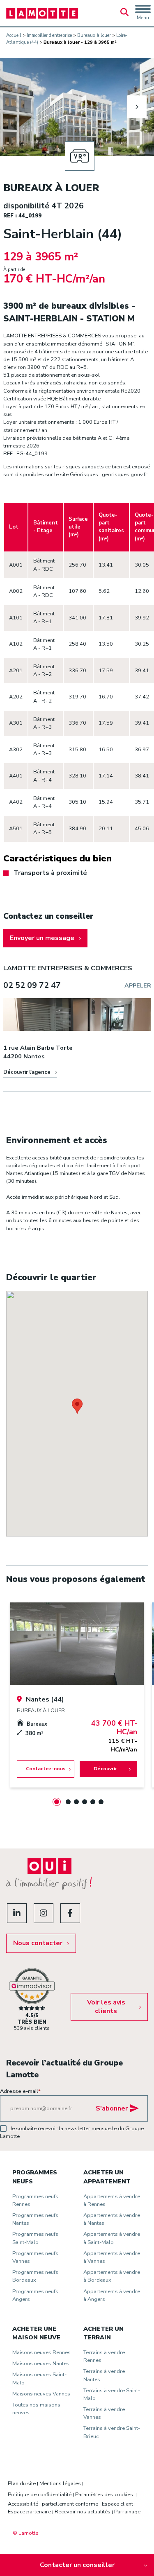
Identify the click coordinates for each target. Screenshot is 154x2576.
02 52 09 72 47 (32, 985)
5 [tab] (93, 1802)
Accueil (14, 35)
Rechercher (124, 13)
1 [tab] (57, 1802)
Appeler (138, 985)
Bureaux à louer (94, 35)
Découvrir (105, 1769)
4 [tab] (85, 1802)
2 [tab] (68, 1802)
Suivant (137, 107)
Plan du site (22, 2483)
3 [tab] (76, 1802)
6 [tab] (101, 1802)
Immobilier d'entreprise (49, 35)
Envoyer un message (42, 938)
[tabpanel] (77, 1695)
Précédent (18, 107)
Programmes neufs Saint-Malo (35, 2238)
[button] (77, 1406)
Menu (143, 18)
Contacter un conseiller (77, 2565)
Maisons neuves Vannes (41, 2394)
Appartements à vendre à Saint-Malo (112, 2238)
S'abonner (112, 2108)
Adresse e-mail (20, 2091)
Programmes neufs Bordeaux (35, 2276)
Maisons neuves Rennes (41, 2352)
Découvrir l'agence (27, 1072)
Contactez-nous (46, 1769)
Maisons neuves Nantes (41, 2364)
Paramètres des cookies (104, 2495)
